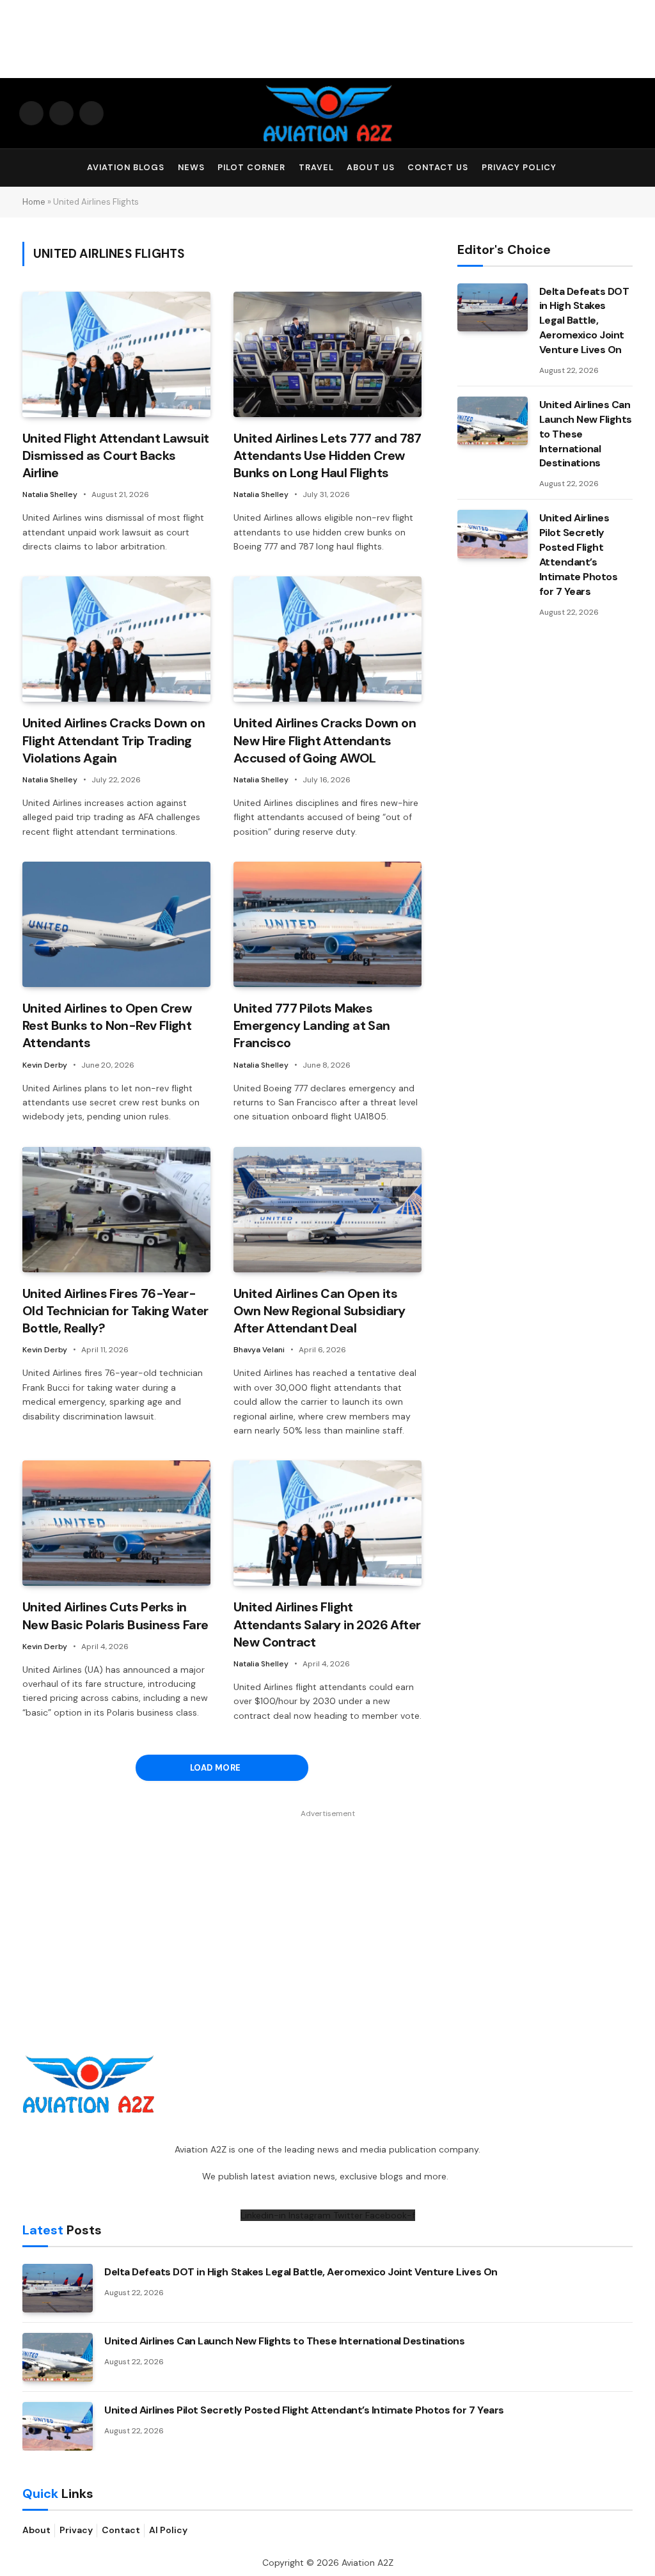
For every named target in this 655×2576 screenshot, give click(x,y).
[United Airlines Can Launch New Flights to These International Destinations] (493, 421)
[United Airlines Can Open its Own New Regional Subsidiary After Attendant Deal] (327, 1210)
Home (34, 202)
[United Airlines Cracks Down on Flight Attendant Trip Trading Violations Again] (116, 639)
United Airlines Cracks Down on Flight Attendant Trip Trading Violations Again (114, 740)
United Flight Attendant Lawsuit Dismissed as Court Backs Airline (115, 455)
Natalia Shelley (50, 494)
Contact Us (438, 167)
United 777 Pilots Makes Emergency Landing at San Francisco (312, 1025)
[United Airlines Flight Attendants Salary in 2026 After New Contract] (327, 1523)
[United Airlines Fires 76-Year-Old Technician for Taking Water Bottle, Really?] (116, 1210)
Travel (316, 167)
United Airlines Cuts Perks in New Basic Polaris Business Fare (115, 1616)
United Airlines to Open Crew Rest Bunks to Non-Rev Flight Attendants (107, 1025)
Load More (217, 1768)
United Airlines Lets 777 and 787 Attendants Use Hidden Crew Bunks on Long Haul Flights (327, 455)
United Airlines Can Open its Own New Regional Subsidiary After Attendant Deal (320, 1311)
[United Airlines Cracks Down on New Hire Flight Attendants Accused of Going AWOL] (327, 639)
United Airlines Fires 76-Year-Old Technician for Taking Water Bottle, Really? (115, 1311)
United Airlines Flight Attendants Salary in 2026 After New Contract (327, 1624)
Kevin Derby (45, 1065)
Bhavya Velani (259, 1350)
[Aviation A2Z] (327, 113)
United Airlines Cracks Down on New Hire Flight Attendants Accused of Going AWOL (325, 740)
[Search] (630, 168)
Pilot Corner (251, 167)
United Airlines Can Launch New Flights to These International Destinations (586, 434)
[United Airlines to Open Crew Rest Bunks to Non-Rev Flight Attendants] (116, 924)
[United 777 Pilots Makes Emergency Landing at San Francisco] (327, 924)
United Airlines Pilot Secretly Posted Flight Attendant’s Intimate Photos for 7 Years (579, 554)
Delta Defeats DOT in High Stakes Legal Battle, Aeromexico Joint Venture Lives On (584, 321)
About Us (370, 167)
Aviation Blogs (126, 167)
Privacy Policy (519, 167)
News (191, 167)
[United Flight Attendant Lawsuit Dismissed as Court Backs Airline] (116, 354)
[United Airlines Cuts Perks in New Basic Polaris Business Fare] (116, 1523)
